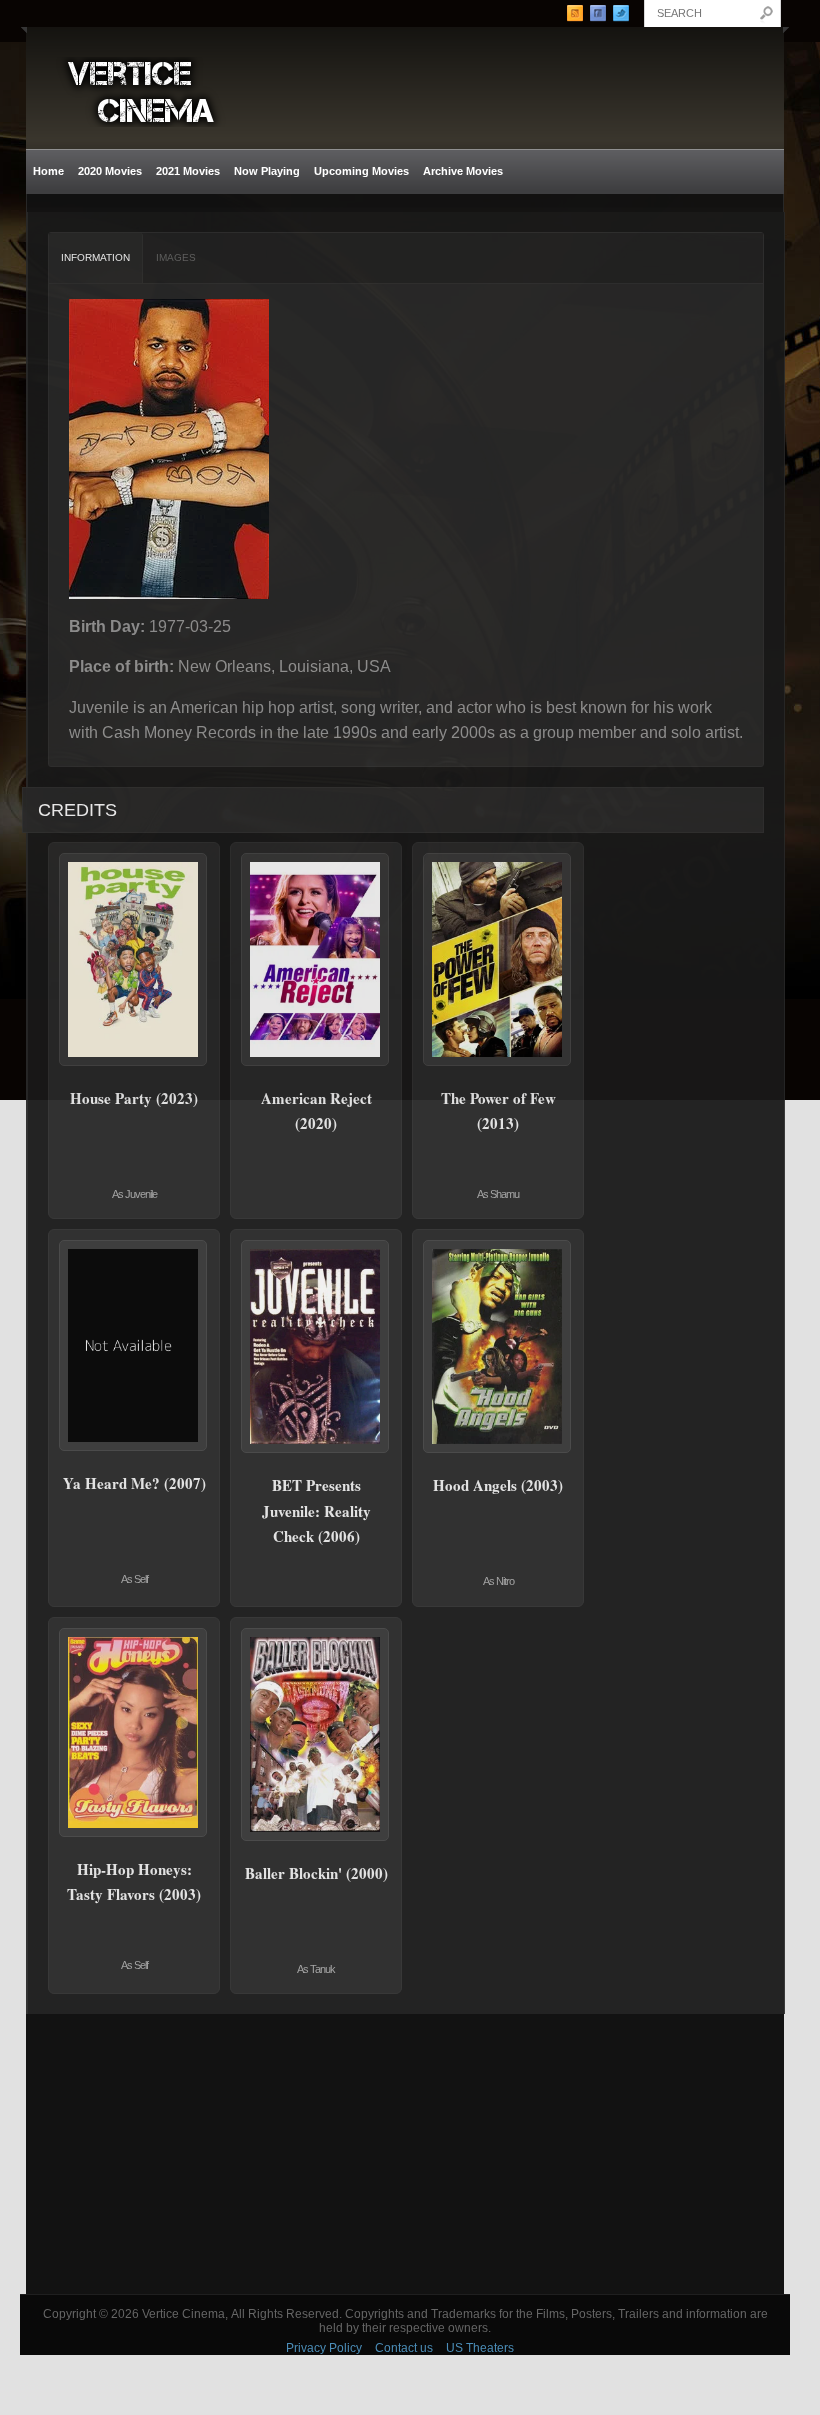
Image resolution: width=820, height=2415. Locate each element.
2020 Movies (110, 171)
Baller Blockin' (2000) (316, 1873)
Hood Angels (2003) (498, 1485)
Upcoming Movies (361, 171)
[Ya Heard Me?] (134, 1345)
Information (95, 257)
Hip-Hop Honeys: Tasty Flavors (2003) (134, 1882)
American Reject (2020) (316, 1111)
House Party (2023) (134, 1098)
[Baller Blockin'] (316, 1734)
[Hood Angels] (498, 1346)
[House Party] (134, 959)
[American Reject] (316, 959)
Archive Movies (459, 171)
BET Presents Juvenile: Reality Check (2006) (316, 1510)
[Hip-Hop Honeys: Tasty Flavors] (134, 1732)
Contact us (404, 2348)
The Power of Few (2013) (498, 1111)
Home (48, 171)
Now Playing (267, 171)
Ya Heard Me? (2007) (134, 1483)
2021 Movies (188, 171)
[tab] (96, 258)
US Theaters (480, 2348)
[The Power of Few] (498, 959)
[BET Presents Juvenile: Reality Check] (316, 1346)
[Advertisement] (405, 2154)
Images (176, 257)
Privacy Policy (324, 2348)
